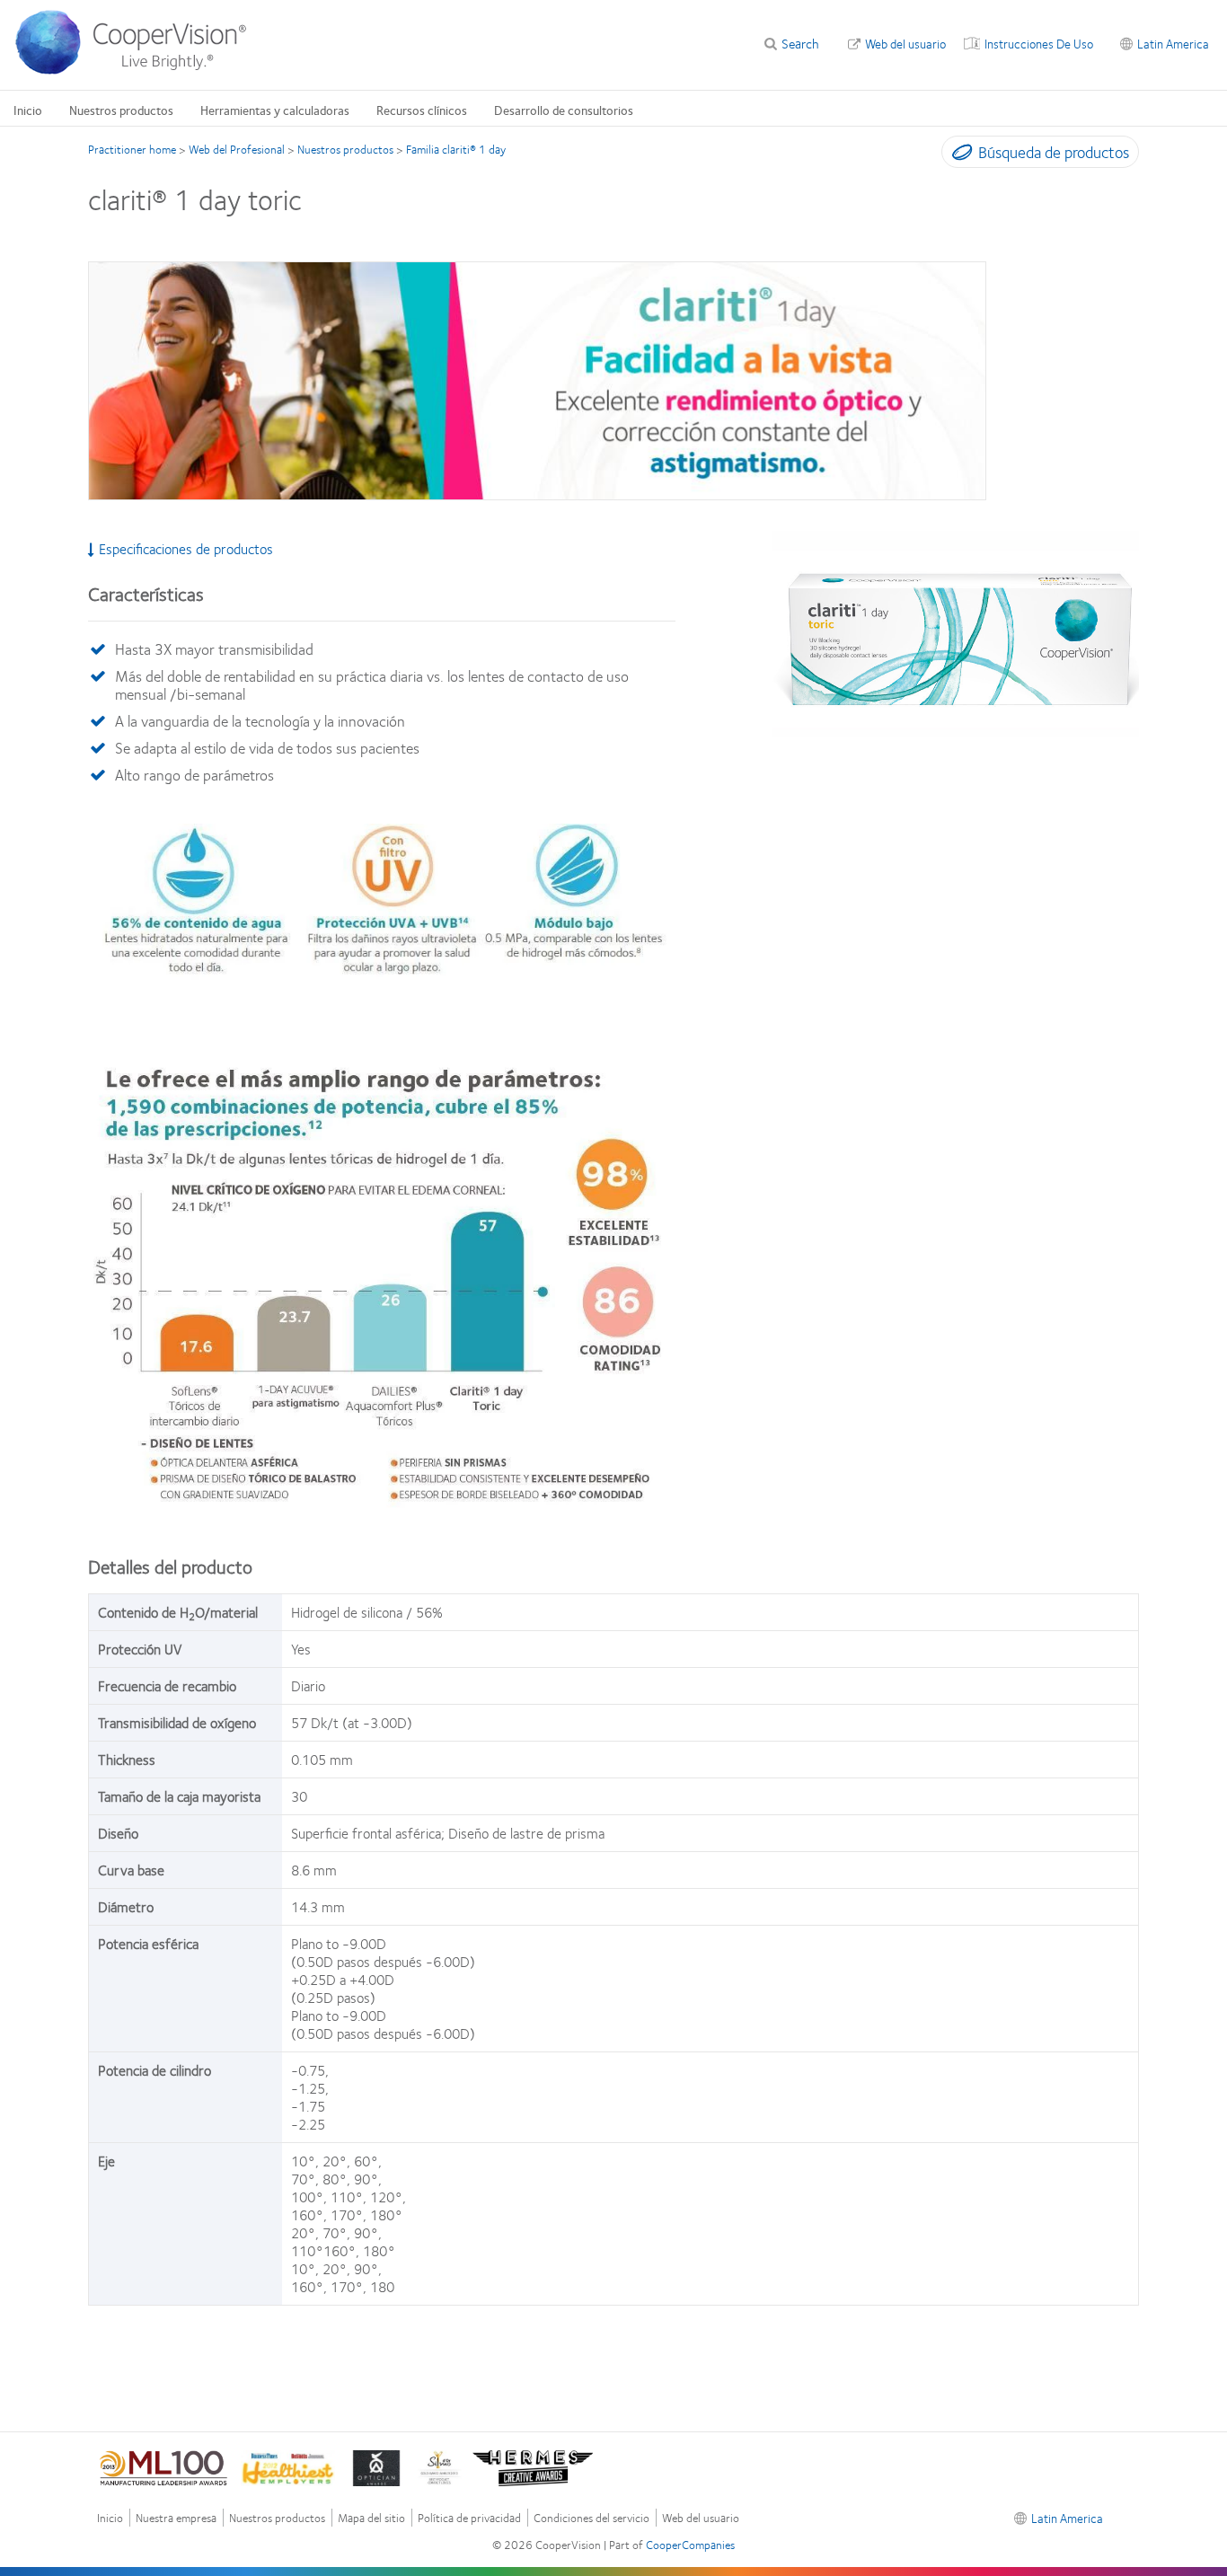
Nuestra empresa (176, 2518)
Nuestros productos (121, 110)
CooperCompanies (690, 2545)
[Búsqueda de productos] (958, 155)
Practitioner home (132, 149)
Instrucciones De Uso (1039, 43)
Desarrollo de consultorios (564, 110)
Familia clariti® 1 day (456, 149)
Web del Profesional (237, 149)
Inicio (28, 110)
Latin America (1173, 43)
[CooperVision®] (139, 70)
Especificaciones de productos (186, 549)
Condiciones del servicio (591, 2518)
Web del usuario (905, 43)
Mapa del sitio (371, 2518)
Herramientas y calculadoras (275, 110)
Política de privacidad (469, 2518)
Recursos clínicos (422, 110)
